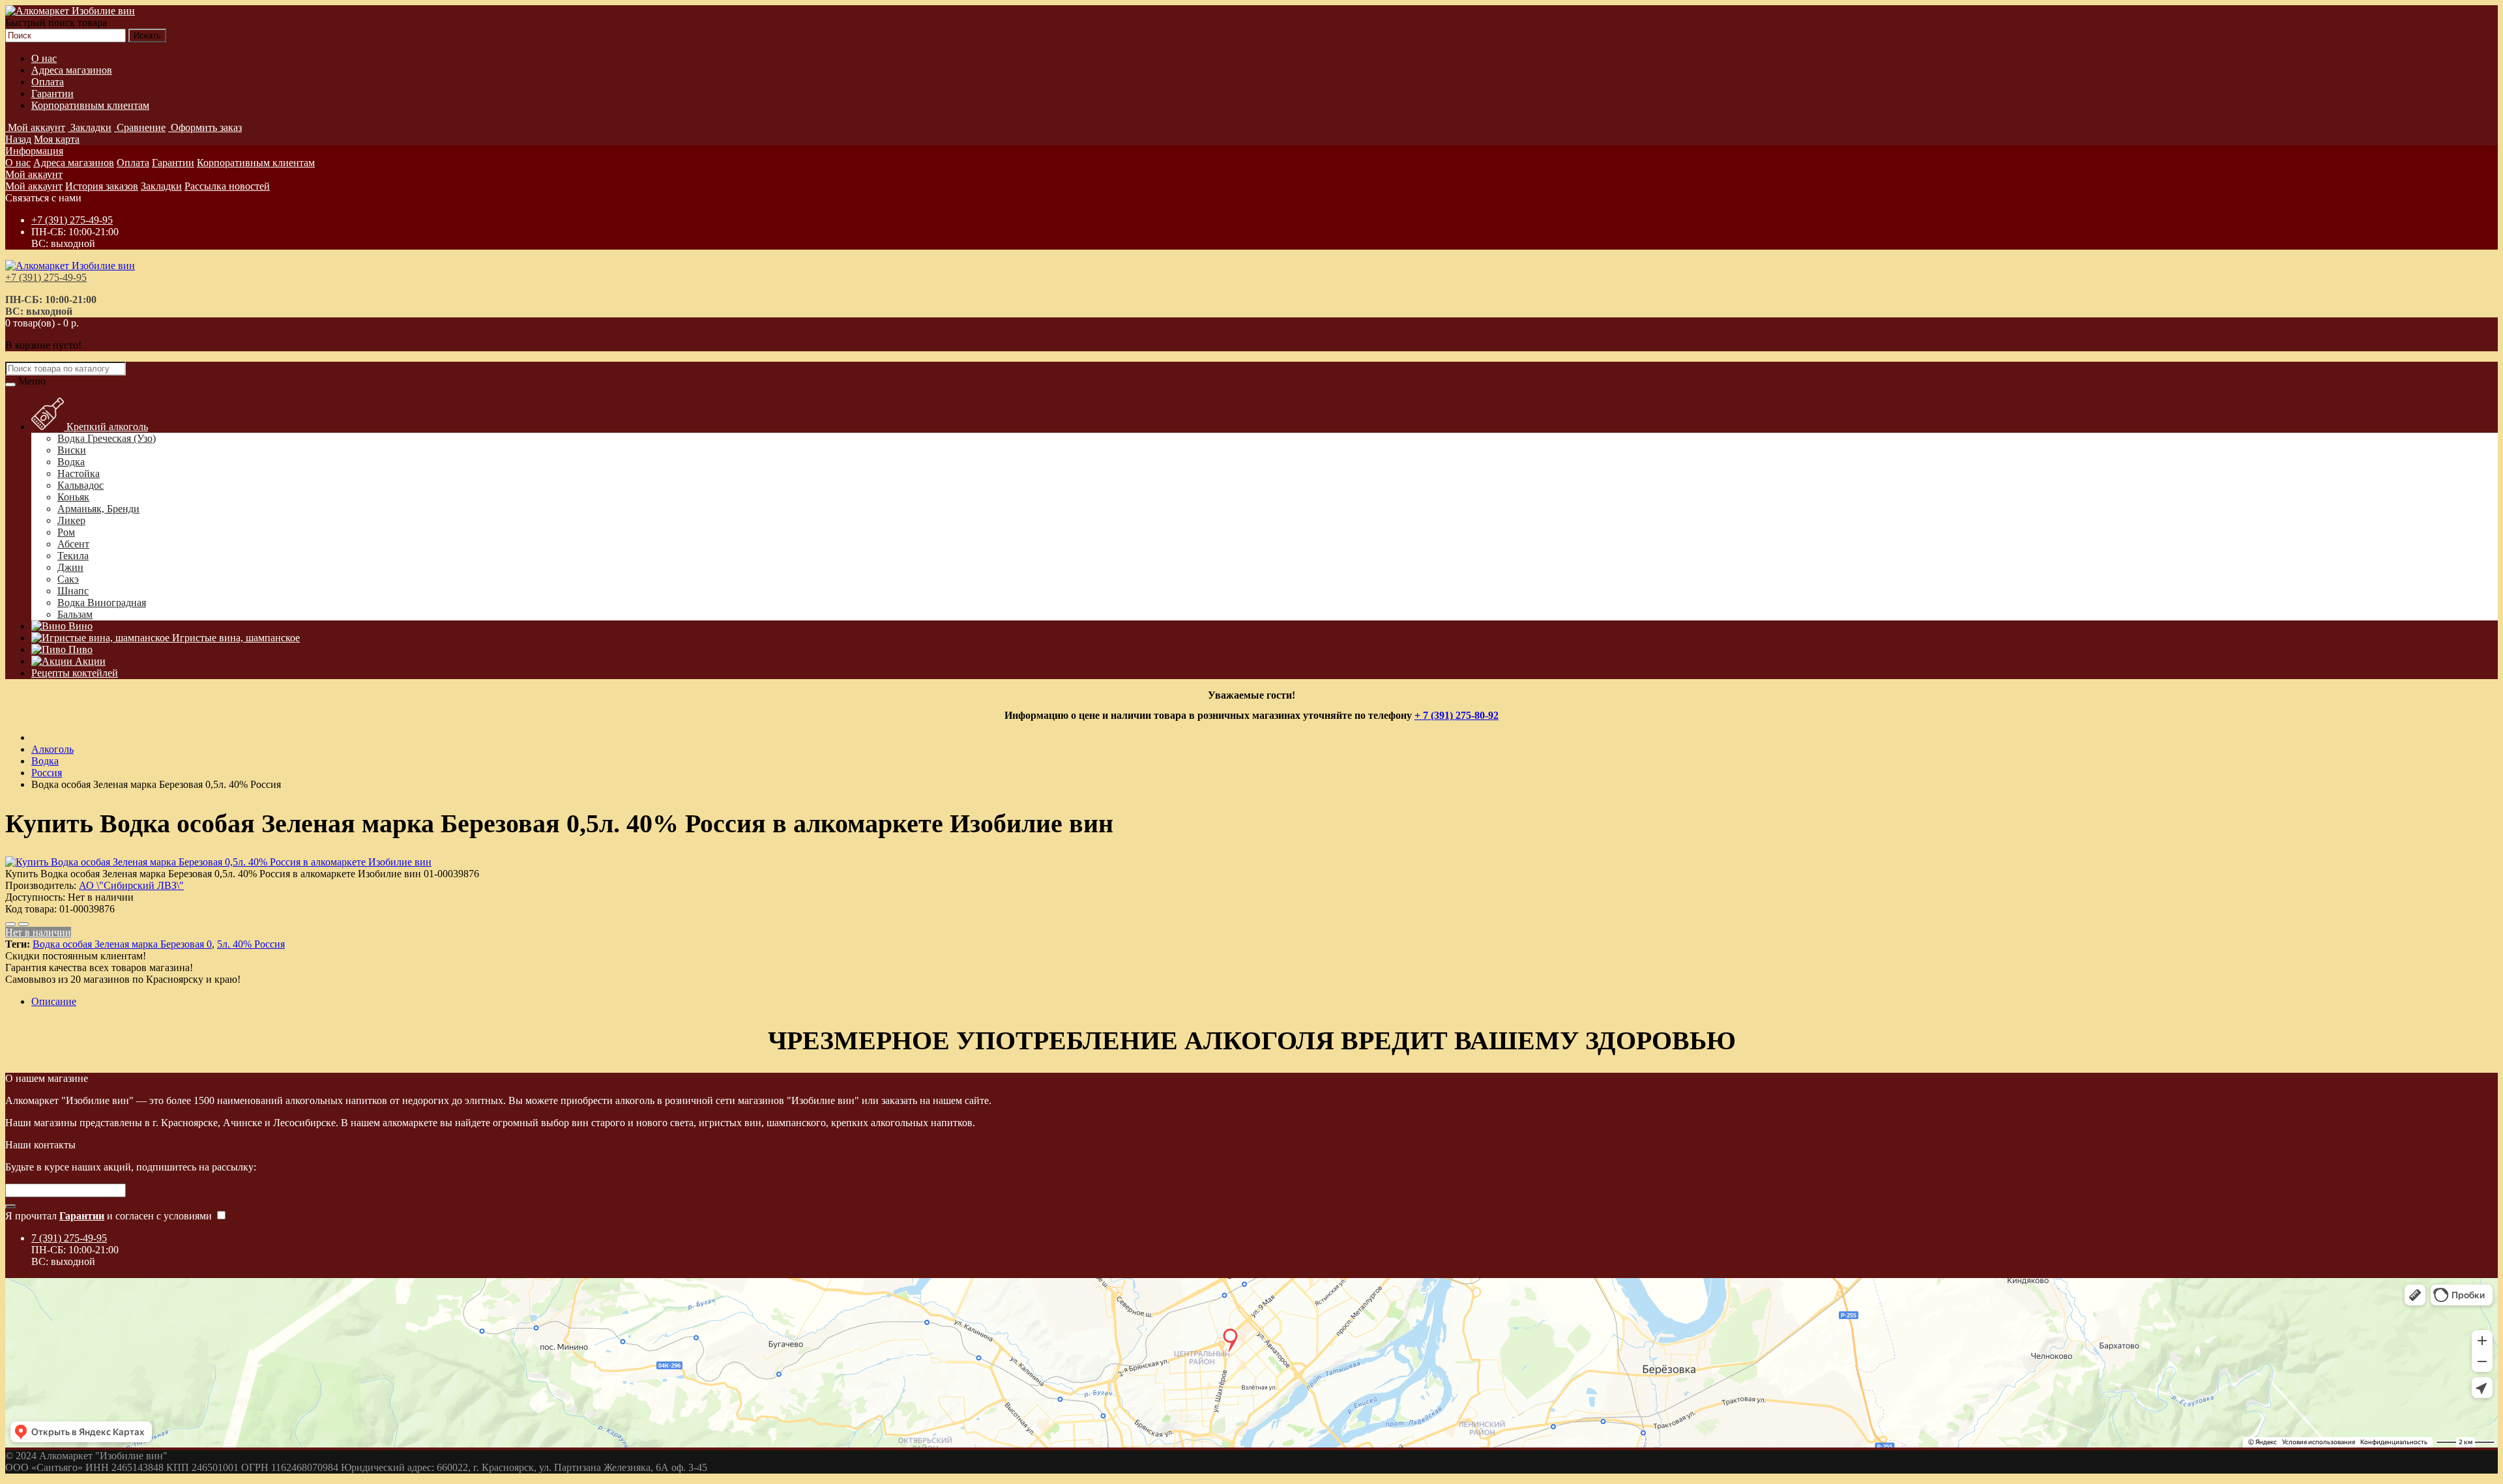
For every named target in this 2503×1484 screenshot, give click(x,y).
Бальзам (75, 614)
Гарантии (52, 94)
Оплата (48, 82)
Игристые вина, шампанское (235, 638)
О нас (44, 58)
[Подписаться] (10, 1206)
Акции (89, 661)
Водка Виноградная (102, 603)
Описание (54, 1001)
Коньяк (73, 497)
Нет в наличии (38, 932)
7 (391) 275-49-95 (69, 1238)
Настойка (79, 473)
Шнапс (73, 591)
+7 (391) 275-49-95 (72, 220)
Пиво (79, 649)
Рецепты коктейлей (75, 673)
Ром (66, 532)
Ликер (71, 520)
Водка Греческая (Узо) (107, 438)
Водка (71, 462)
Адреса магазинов (72, 70)
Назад (18, 139)
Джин (70, 567)
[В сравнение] (23, 924)
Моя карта (57, 139)
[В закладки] (10, 924)
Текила (73, 556)
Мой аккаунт (34, 174)
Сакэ (68, 579)
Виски (72, 450)
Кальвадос (81, 485)
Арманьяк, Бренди (98, 509)
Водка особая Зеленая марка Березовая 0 (122, 944)
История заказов (102, 186)
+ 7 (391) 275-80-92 (1456, 715)
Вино (79, 626)
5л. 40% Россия (251, 944)
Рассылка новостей (227, 186)
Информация (34, 151)
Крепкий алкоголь (106, 427)
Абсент (73, 544)
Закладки (161, 186)
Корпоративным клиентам (90, 105)
